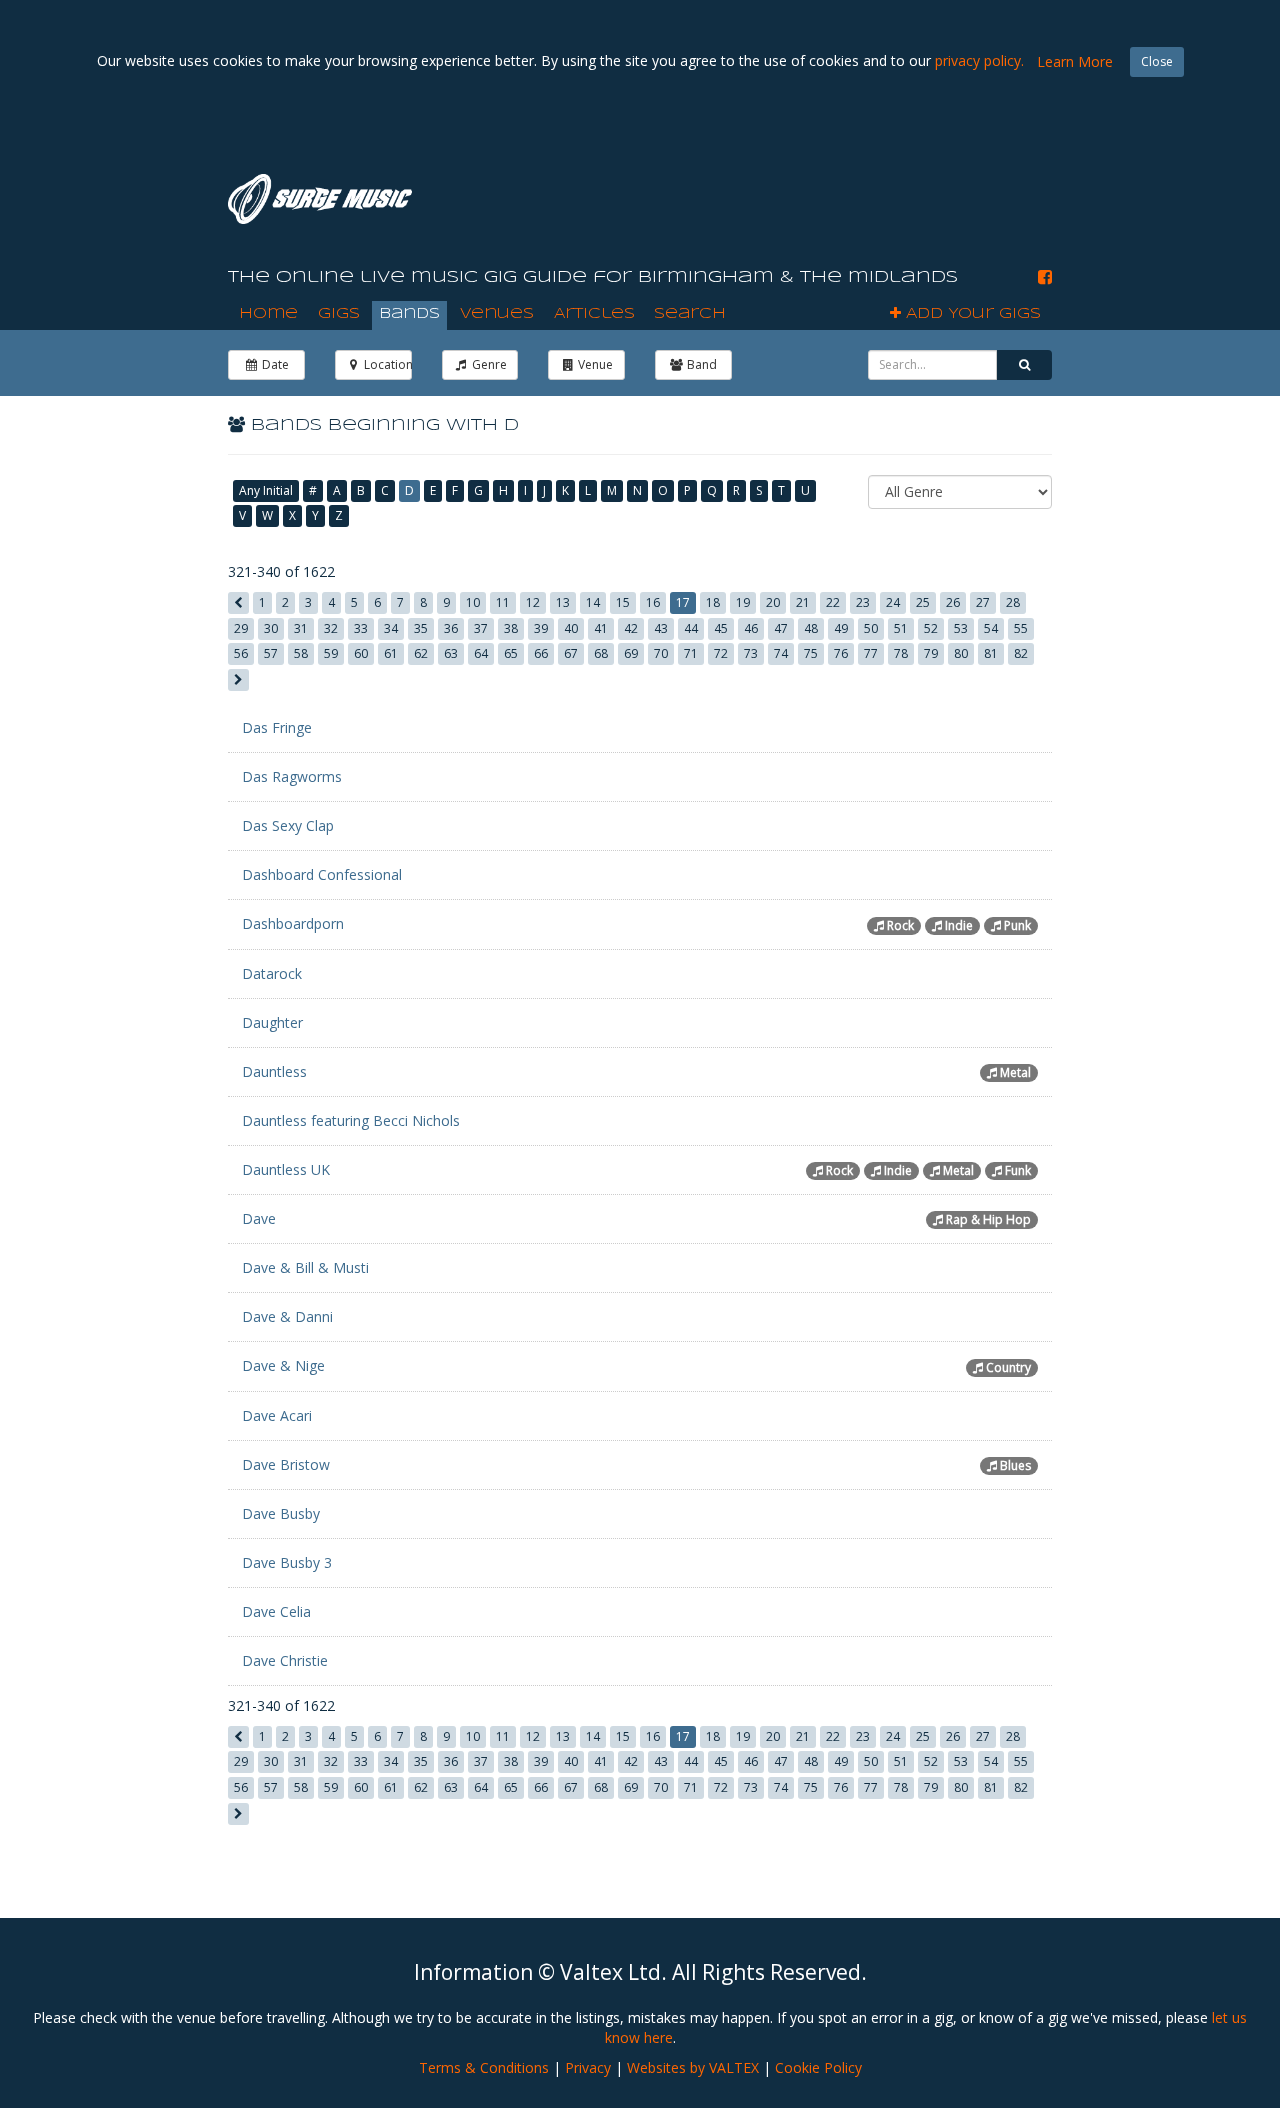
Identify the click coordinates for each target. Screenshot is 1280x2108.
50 (871, 628)
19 (743, 602)
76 (841, 653)
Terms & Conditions (484, 2067)
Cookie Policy (818, 2067)
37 (481, 628)
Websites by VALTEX (693, 2067)
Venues (497, 314)
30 (271, 628)
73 (751, 653)
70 (661, 653)
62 (421, 653)
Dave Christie (285, 1660)
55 (1021, 628)
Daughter (272, 1022)
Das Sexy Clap (288, 825)
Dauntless (274, 1071)
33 (361, 628)
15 (623, 602)
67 (571, 653)
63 (451, 653)
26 (953, 602)
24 (893, 602)
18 (713, 602)
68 (601, 653)
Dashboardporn (293, 923)
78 (901, 653)
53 (961, 628)
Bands (409, 314)
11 (503, 602)
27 (983, 602)
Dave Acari (277, 1415)
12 (533, 602)
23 (863, 602)
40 (571, 628)
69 (631, 653)
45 (721, 628)
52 (931, 628)
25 (923, 602)
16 (653, 602)
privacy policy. (979, 60)
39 (541, 628)
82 (1021, 653)
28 (1013, 602)
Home (268, 314)
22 (833, 602)
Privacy (588, 2067)
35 (421, 628)
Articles (594, 314)
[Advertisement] (806, 199)
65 (511, 653)
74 (781, 653)
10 (473, 602)
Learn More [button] (1075, 61)
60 (361, 653)
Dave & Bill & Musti (305, 1267)
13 (563, 602)
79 (931, 653)
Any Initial (266, 490)
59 (331, 653)
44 (691, 628)
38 (511, 628)
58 (301, 653)
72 (721, 653)
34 (391, 628)
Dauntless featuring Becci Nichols (351, 1120)
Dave (259, 1218)
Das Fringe (277, 727)
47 (781, 628)
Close (1157, 61)
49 (841, 628)
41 (601, 628)
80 (961, 653)
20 (773, 602)
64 (481, 653)
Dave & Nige (283, 1365)
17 (683, 602)
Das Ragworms (292, 776)
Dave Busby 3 (287, 1562)
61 (391, 653)
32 (331, 628)
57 (271, 653)
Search (690, 314)
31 (301, 628)
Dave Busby (281, 1513)
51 (901, 628)
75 (811, 653)
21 (803, 602)
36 (451, 628)
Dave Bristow (286, 1464)
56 (241, 653)
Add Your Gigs (971, 314)
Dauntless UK (286, 1169)
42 (631, 628)
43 (661, 628)
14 (593, 602)
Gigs (339, 314)
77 (871, 653)
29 (241, 628)
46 (751, 628)
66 (541, 653)
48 (811, 628)
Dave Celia (276, 1611)
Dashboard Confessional (322, 874)
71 (691, 653)
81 (991, 653)
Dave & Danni (287, 1316)
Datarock (272, 973)
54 (991, 628)
